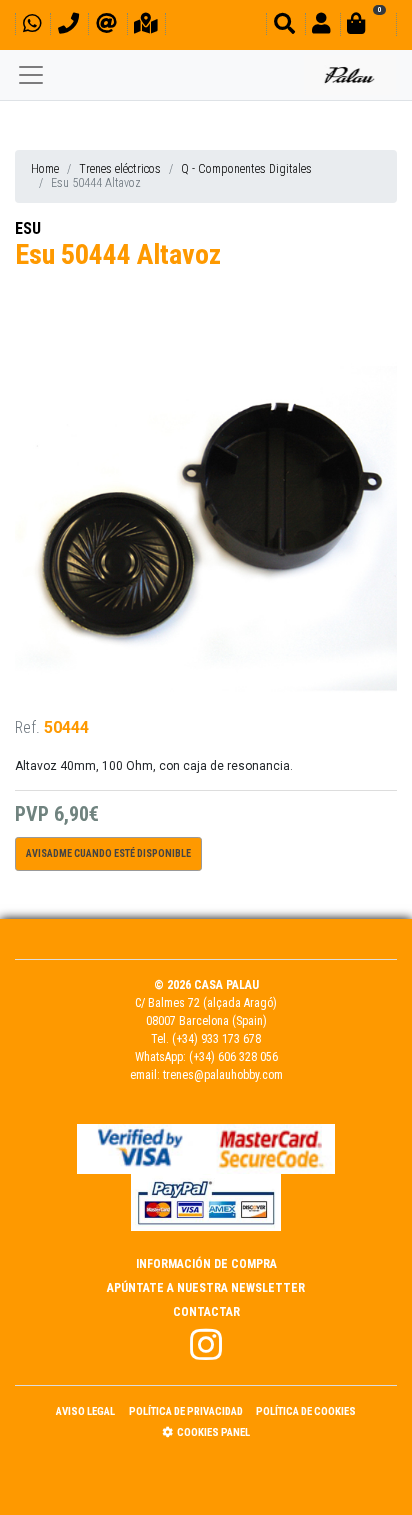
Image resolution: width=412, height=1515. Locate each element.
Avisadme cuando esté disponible (108, 853)
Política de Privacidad (186, 1411)
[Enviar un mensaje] (106, 26)
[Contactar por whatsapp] (32, 26)
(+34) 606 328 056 (233, 1057)
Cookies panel (213, 1432)
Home (45, 169)
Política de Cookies (306, 1411)
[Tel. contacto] (68, 26)
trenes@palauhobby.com (223, 1075)
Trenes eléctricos (120, 169)
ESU (28, 228)
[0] (368, 26)
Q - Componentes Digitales (246, 169)
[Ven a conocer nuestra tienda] (146, 26)
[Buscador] (284, 26)
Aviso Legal (85, 1411)
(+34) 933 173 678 (216, 1039)
